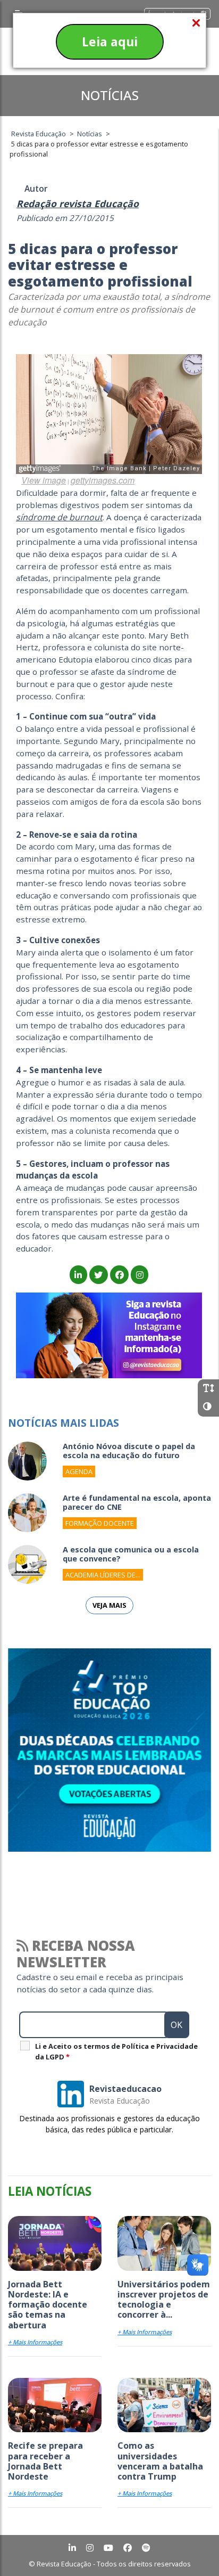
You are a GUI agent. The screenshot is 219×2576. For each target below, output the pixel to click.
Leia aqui (110, 42)
